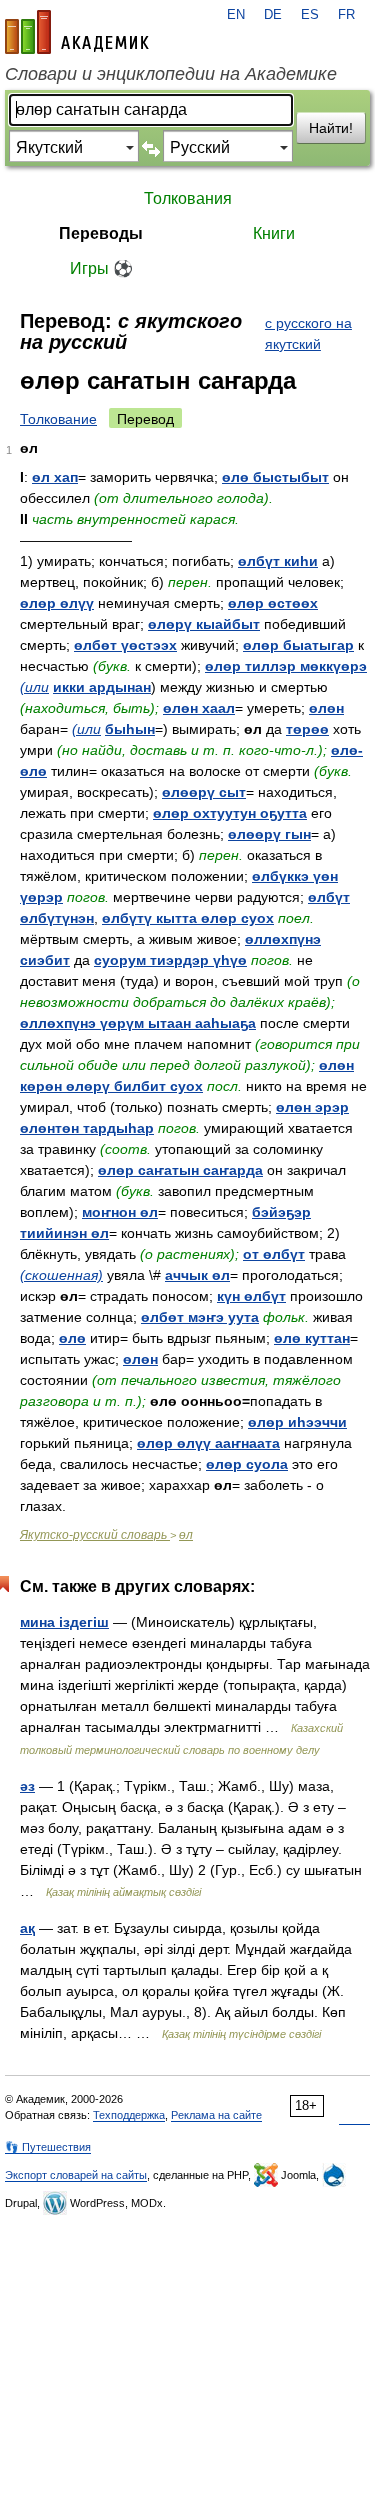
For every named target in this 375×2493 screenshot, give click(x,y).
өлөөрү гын (269, 834)
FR (346, 15)
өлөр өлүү (57, 603)
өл (186, 1535)
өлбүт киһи (278, 561)
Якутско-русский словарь (95, 1535)
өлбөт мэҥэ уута (200, 1317)
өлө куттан (312, 1338)
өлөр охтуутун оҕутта (230, 813)
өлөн (326, 708)
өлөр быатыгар (298, 645)
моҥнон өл (120, 1212)
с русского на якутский (308, 333)
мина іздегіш (64, 1622)
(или (34, 687)
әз (27, 1786)
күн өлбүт (251, 1296)
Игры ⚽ (101, 268)
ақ (27, 1928)
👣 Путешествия (48, 2147)
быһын (130, 729)
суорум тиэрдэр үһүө (170, 960)
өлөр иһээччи (297, 1422)
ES (310, 15)
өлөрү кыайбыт (204, 624)
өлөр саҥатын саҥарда (180, 1170)
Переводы (101, 233)
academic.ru (77, 32)
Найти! (331, 128)
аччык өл (197, 1275)
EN (236, 15)
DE (273, 15)
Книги (274, 233)
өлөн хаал (199, 708)
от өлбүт (274, 1254)
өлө (72, 1338)
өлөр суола (247, 1464)
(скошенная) (61, 1275)
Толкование (58, 419)
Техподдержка (129, 2115)
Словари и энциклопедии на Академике (171, 74)
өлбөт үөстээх (125, 645)
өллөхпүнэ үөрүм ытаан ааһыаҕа (138, 1023)
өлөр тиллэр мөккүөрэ (286, 666)
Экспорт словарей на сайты (76, 2175)
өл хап (55, 477)
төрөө (307, 729)
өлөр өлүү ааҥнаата (208, 1443)
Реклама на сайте (216, 2115)
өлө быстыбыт (275, 477)
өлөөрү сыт (204, 792)
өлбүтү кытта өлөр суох (188, 918)
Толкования (188, 198)
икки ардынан (102, 687)
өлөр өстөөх (273, 603)
